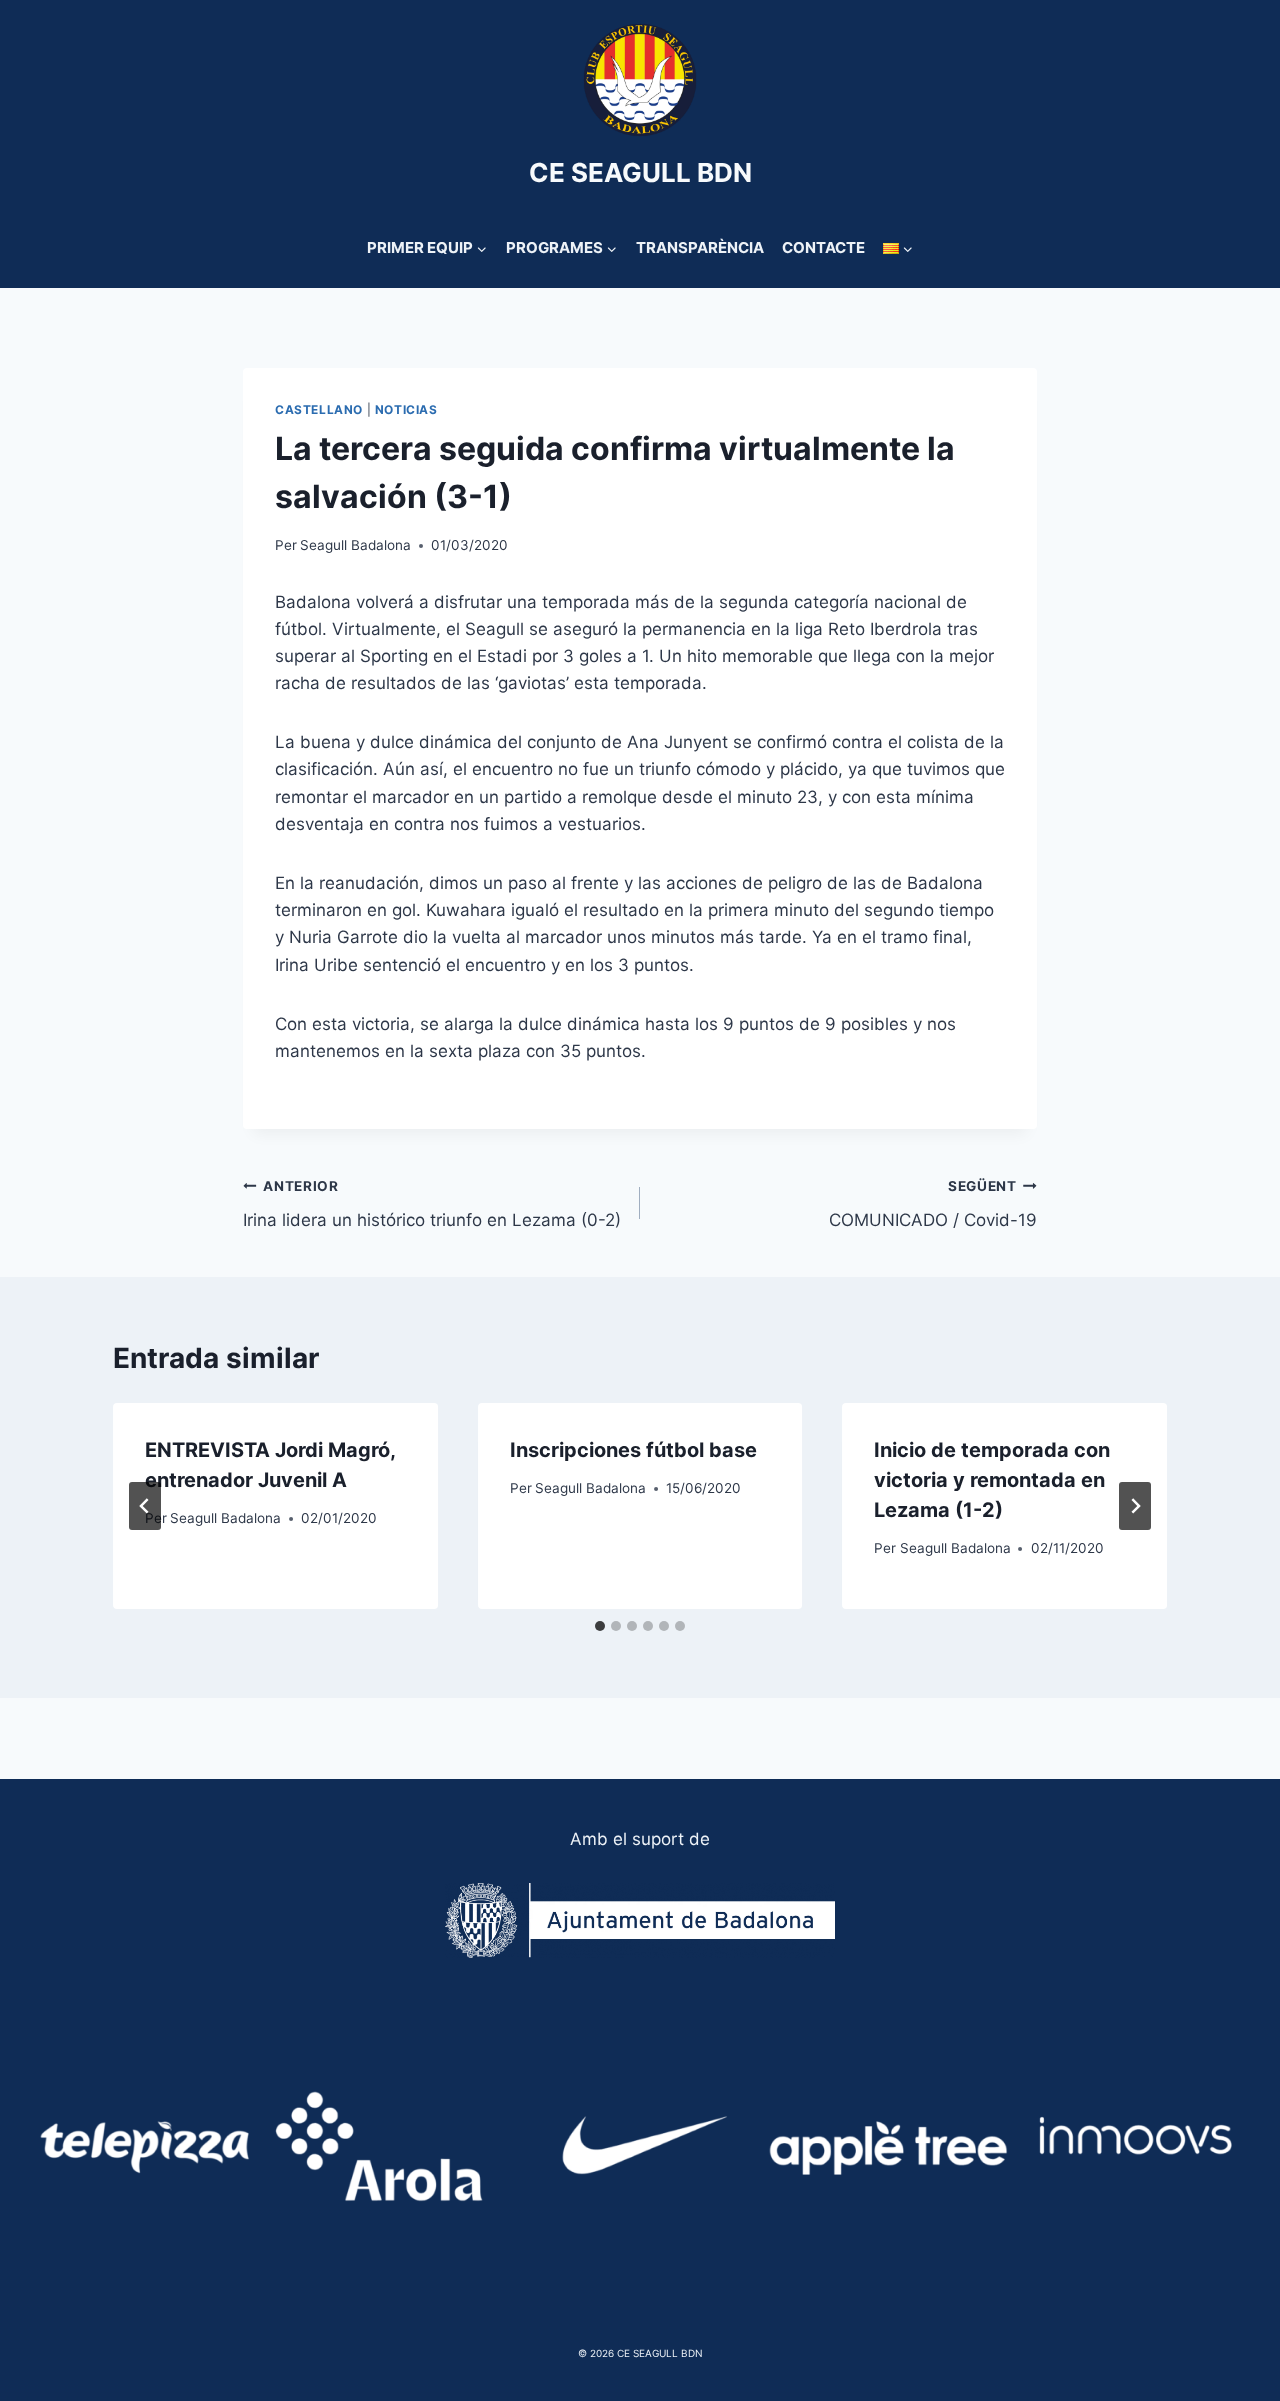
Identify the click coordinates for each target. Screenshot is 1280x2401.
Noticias (406, 409)
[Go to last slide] (145, 1506)
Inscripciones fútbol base (633, 1450)
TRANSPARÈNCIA (700, 247)
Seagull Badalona (355, 545)
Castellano (319, 409)
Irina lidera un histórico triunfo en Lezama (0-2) (432, 1204)
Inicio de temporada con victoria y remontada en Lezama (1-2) (992, 1480)
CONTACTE (823, 247)
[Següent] (1135, 1506)
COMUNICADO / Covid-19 (933, 1204)
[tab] (600, 1626)
